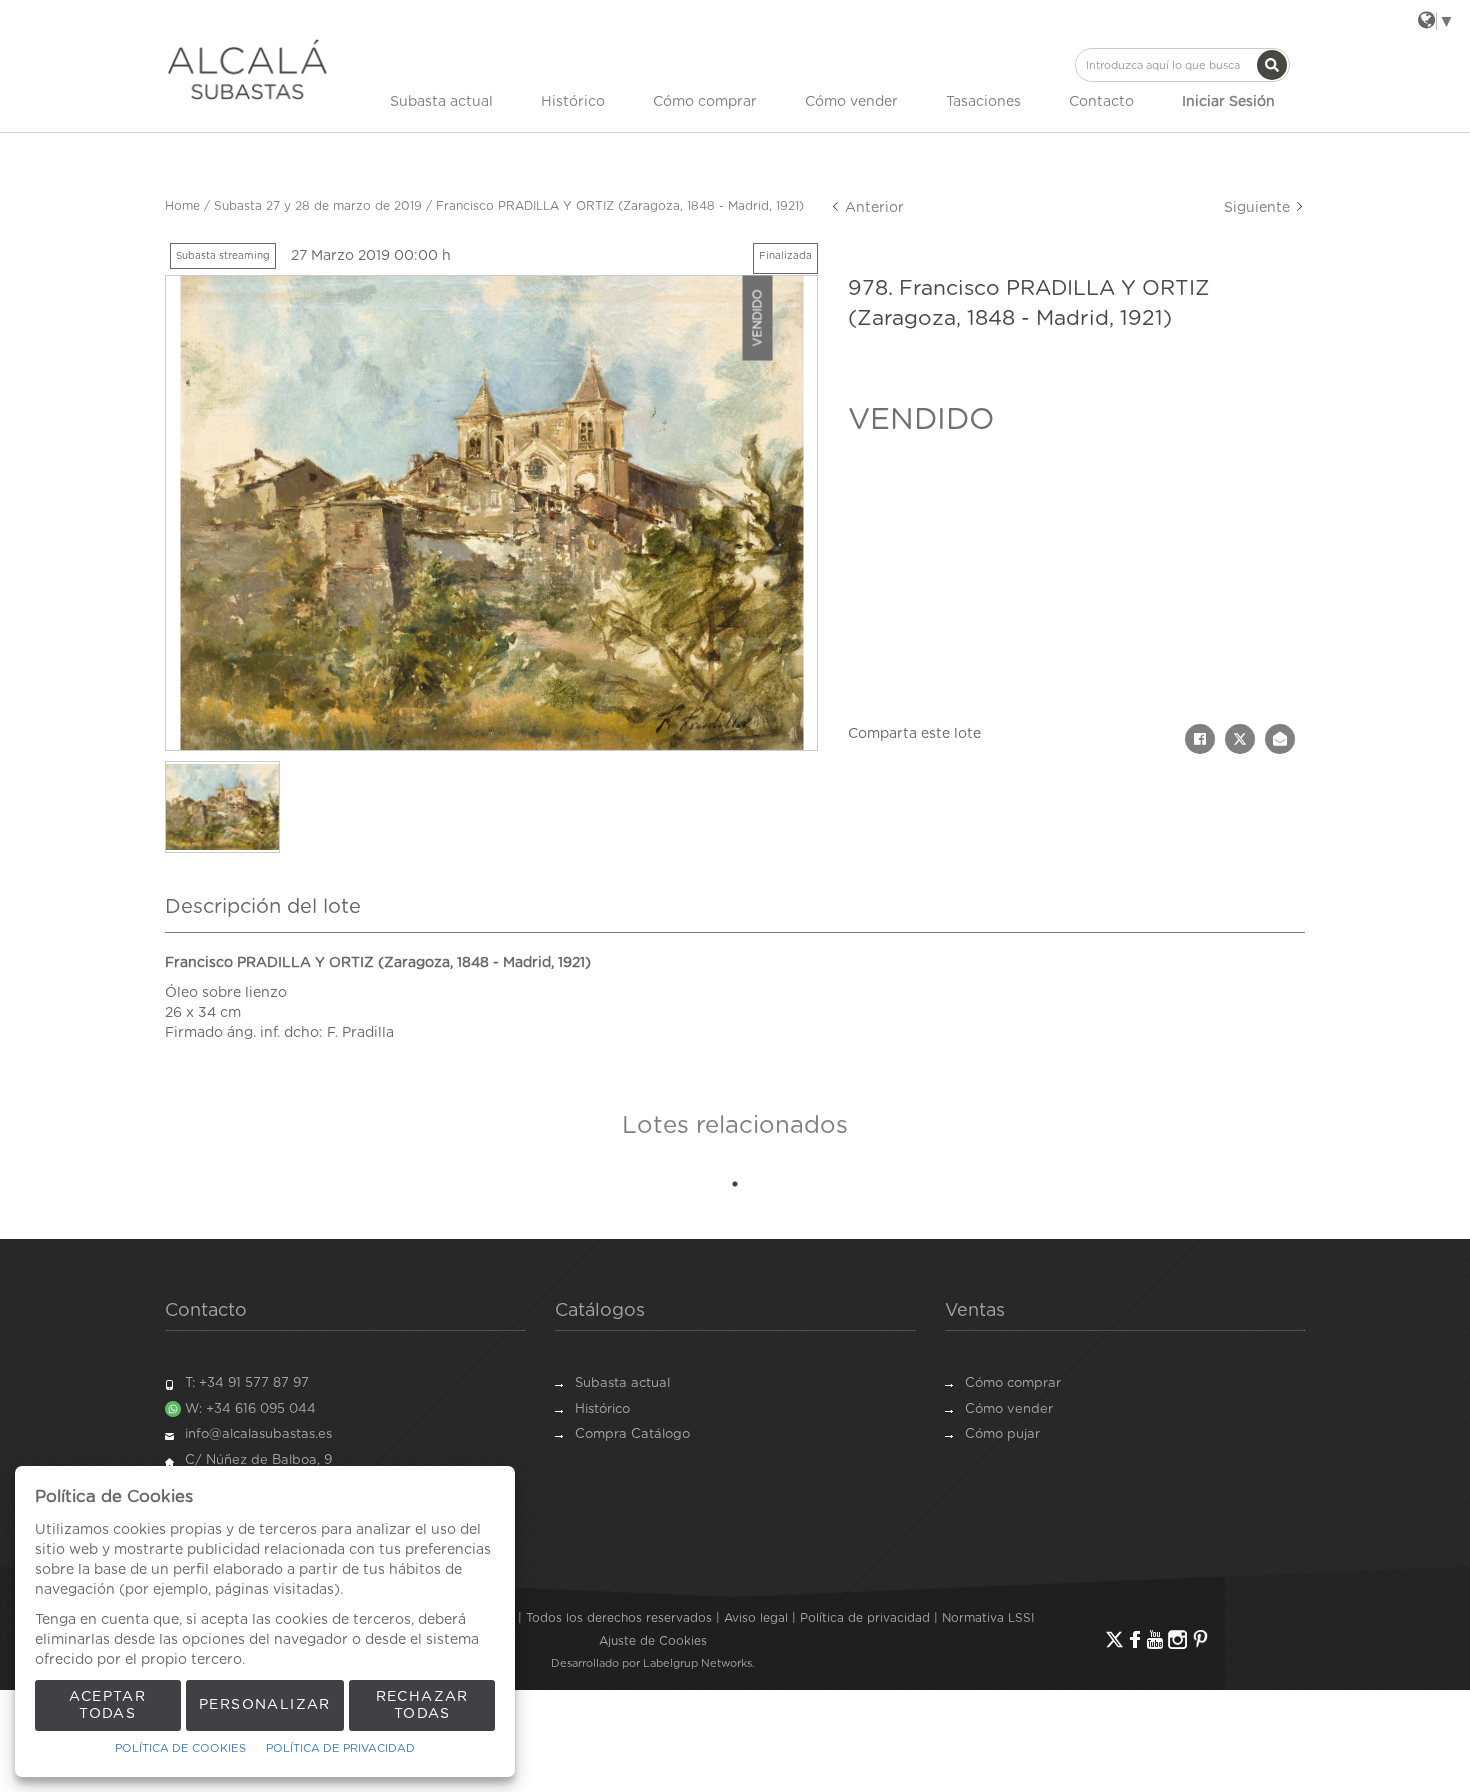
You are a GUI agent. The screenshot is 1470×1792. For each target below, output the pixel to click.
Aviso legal (756, 1618)
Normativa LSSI (988, 1618)
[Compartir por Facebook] (1200, 739)
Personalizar (265, 1705)
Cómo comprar (705, 102)
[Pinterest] (1200, 1639)
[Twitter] (1114, 1639)
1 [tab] (735, 1184)
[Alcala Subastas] (247, 69)
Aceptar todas (107, 1705)
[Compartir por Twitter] (1240, 739)
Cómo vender (851, 102)
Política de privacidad (865, 1618)
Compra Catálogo (632, 1434)
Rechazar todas (422, 1705)
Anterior (872, 208)
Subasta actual (441, 102)
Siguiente (1259, 208)
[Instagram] (1177, 1639)
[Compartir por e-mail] (1280, 739)
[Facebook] (1135, 1639)
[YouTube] (1155, 1639)
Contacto (1101, 102)
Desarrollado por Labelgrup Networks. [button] (653, 1663)
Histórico (573, 102)
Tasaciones (983, 102)
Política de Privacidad (340, 1748)
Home (182, 206)
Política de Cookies (180, 1748)
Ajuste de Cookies (653, 1641)
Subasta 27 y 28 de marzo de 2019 (318, 206)
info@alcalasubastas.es (258, 1434)
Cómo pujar (1002, 1434)
